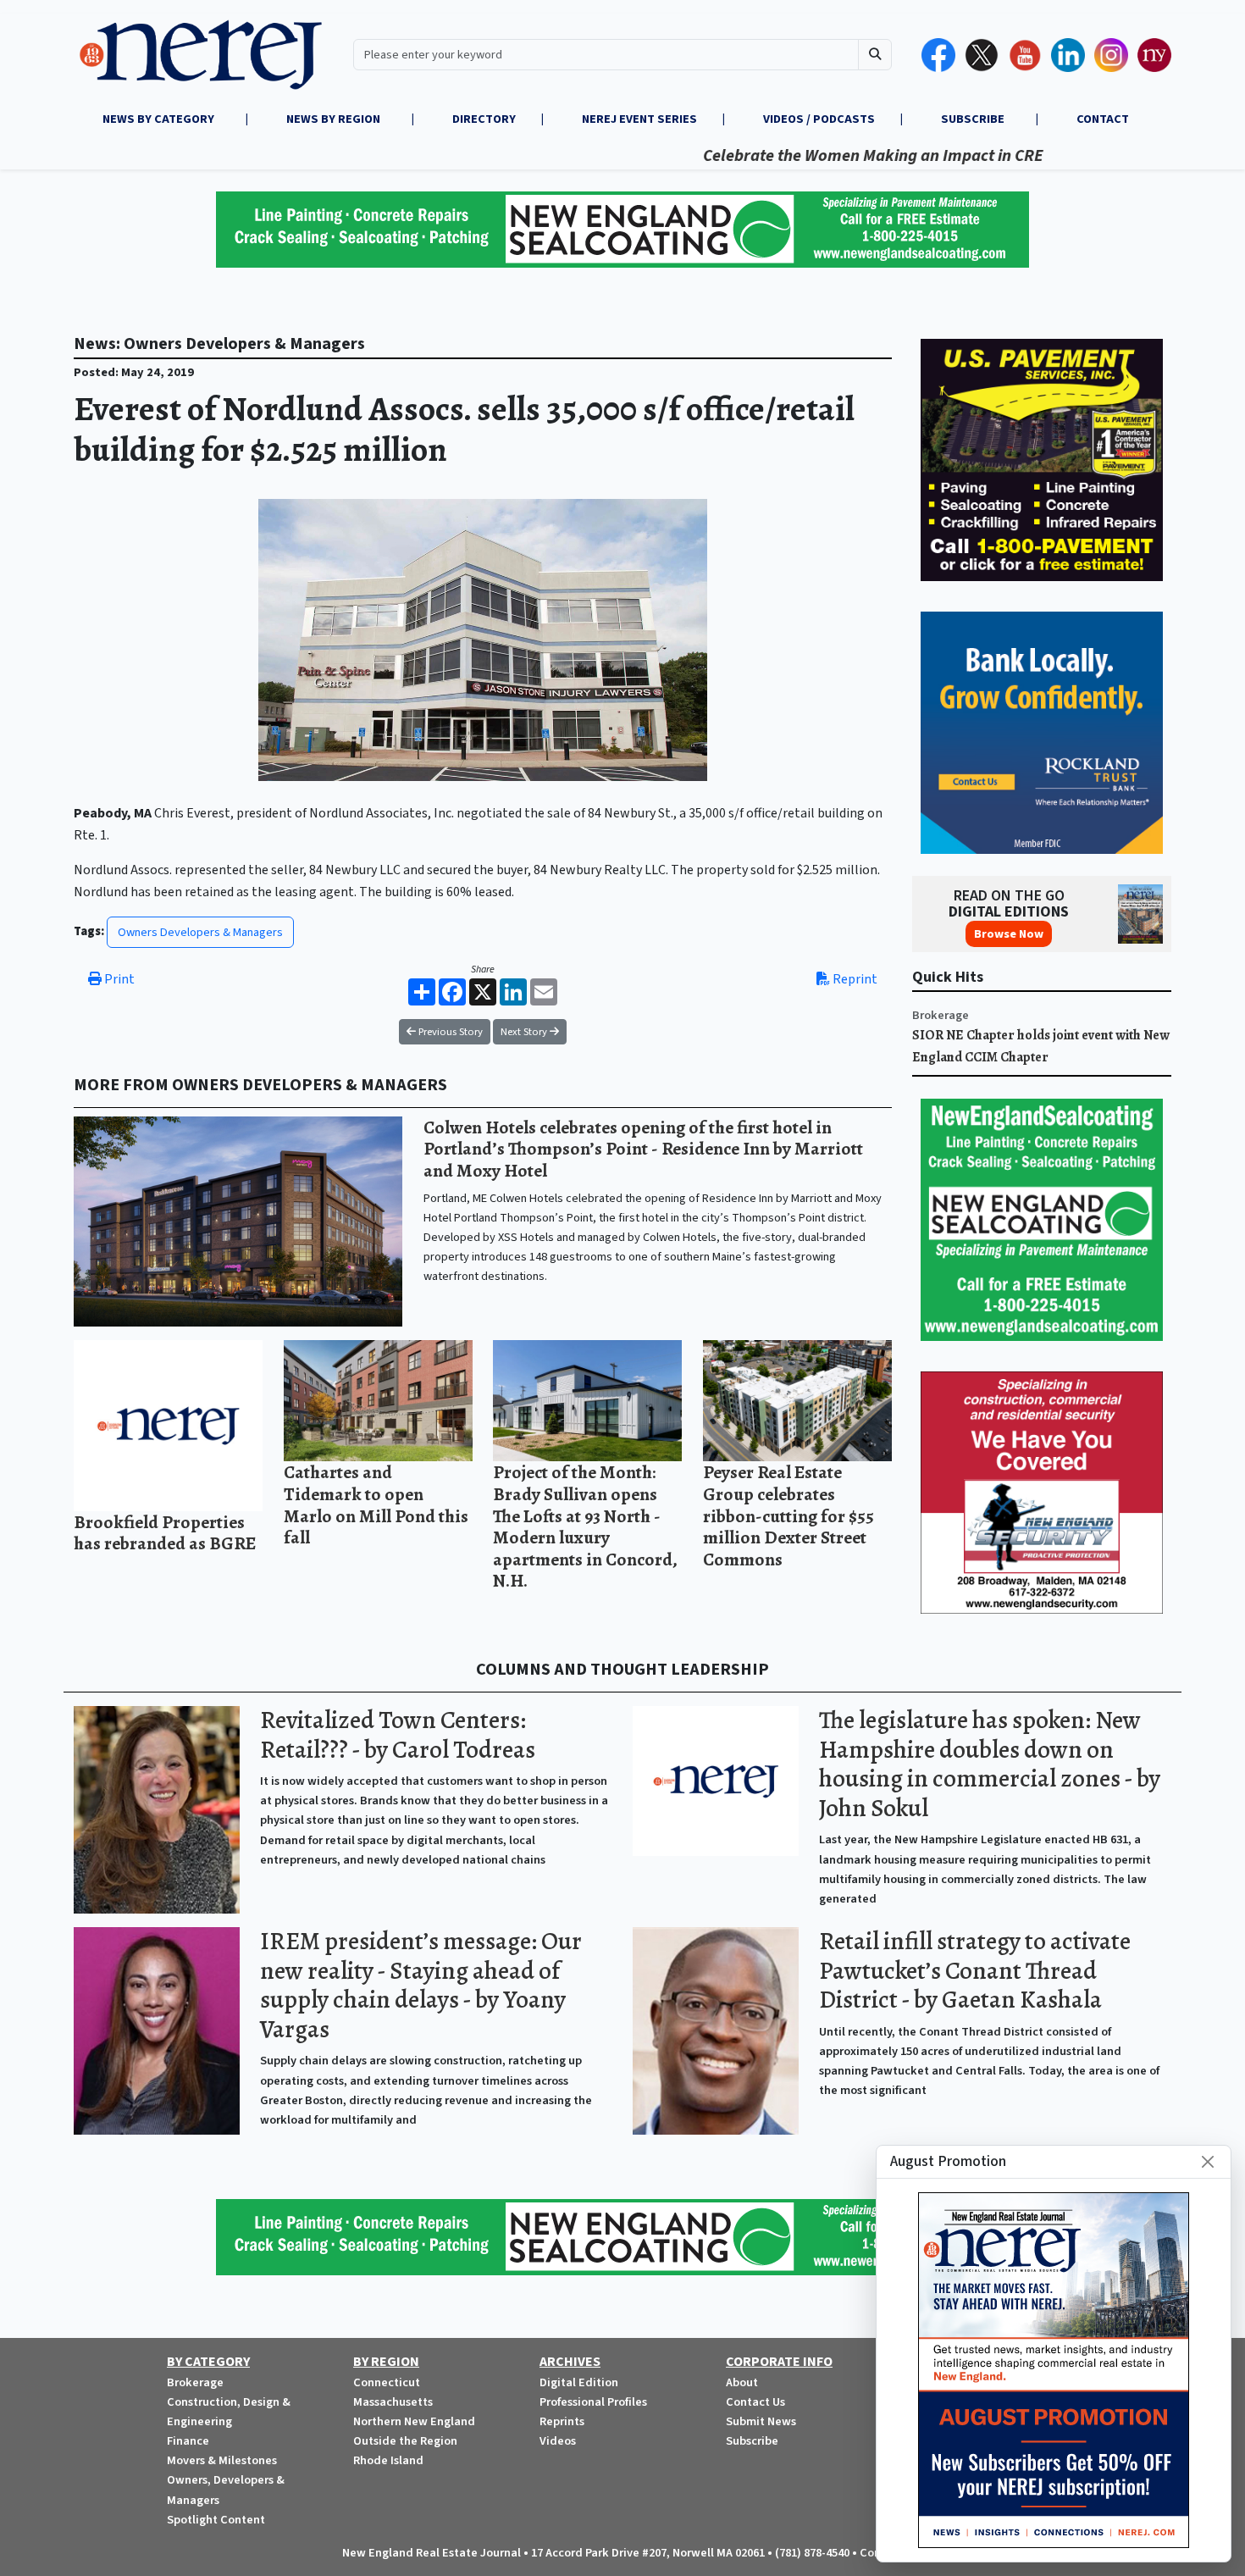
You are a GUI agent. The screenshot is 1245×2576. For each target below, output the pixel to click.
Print (118, 979)
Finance (188, 2441)
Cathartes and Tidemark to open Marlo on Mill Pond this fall (376, 1504)
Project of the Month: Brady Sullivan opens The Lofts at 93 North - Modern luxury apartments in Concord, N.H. (585, 1526)
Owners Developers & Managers (200, 932)
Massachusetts (393, 2402)
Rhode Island (388, 2460)
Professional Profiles (593, 2402)
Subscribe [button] (974, 119)
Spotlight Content (216, 2520)
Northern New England (414, 2421)
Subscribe (752, 2441)
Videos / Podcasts (819, 119)
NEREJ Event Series (639, 119)
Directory (484, 119)
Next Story (525, 1032)
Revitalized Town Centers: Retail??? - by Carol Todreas (398, 1735)
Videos (558, 2441)
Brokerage (941, 1015)
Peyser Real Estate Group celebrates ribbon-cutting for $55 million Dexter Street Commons (788, 1515)
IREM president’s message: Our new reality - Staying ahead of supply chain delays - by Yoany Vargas (421, 1985)
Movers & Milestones (222, 2460)
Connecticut (387, 2382)
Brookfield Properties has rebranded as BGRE (165, 1533)
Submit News (761, 2421)
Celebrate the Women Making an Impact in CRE (800, 156)
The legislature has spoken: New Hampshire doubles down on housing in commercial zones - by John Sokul (990, 1764)
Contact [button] (1103, 119)
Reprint (854, 979)
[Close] (1208, 2162)
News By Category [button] (160, 119)
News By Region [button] (335, 119)
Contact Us (755, 2402)
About (742, 2382)
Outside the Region (405, 2441)
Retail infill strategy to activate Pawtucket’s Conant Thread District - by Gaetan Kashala (975, 1970)
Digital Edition (579, 2382)
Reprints (562, 2421)
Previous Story (449, 1032)
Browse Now (1009, 934)
